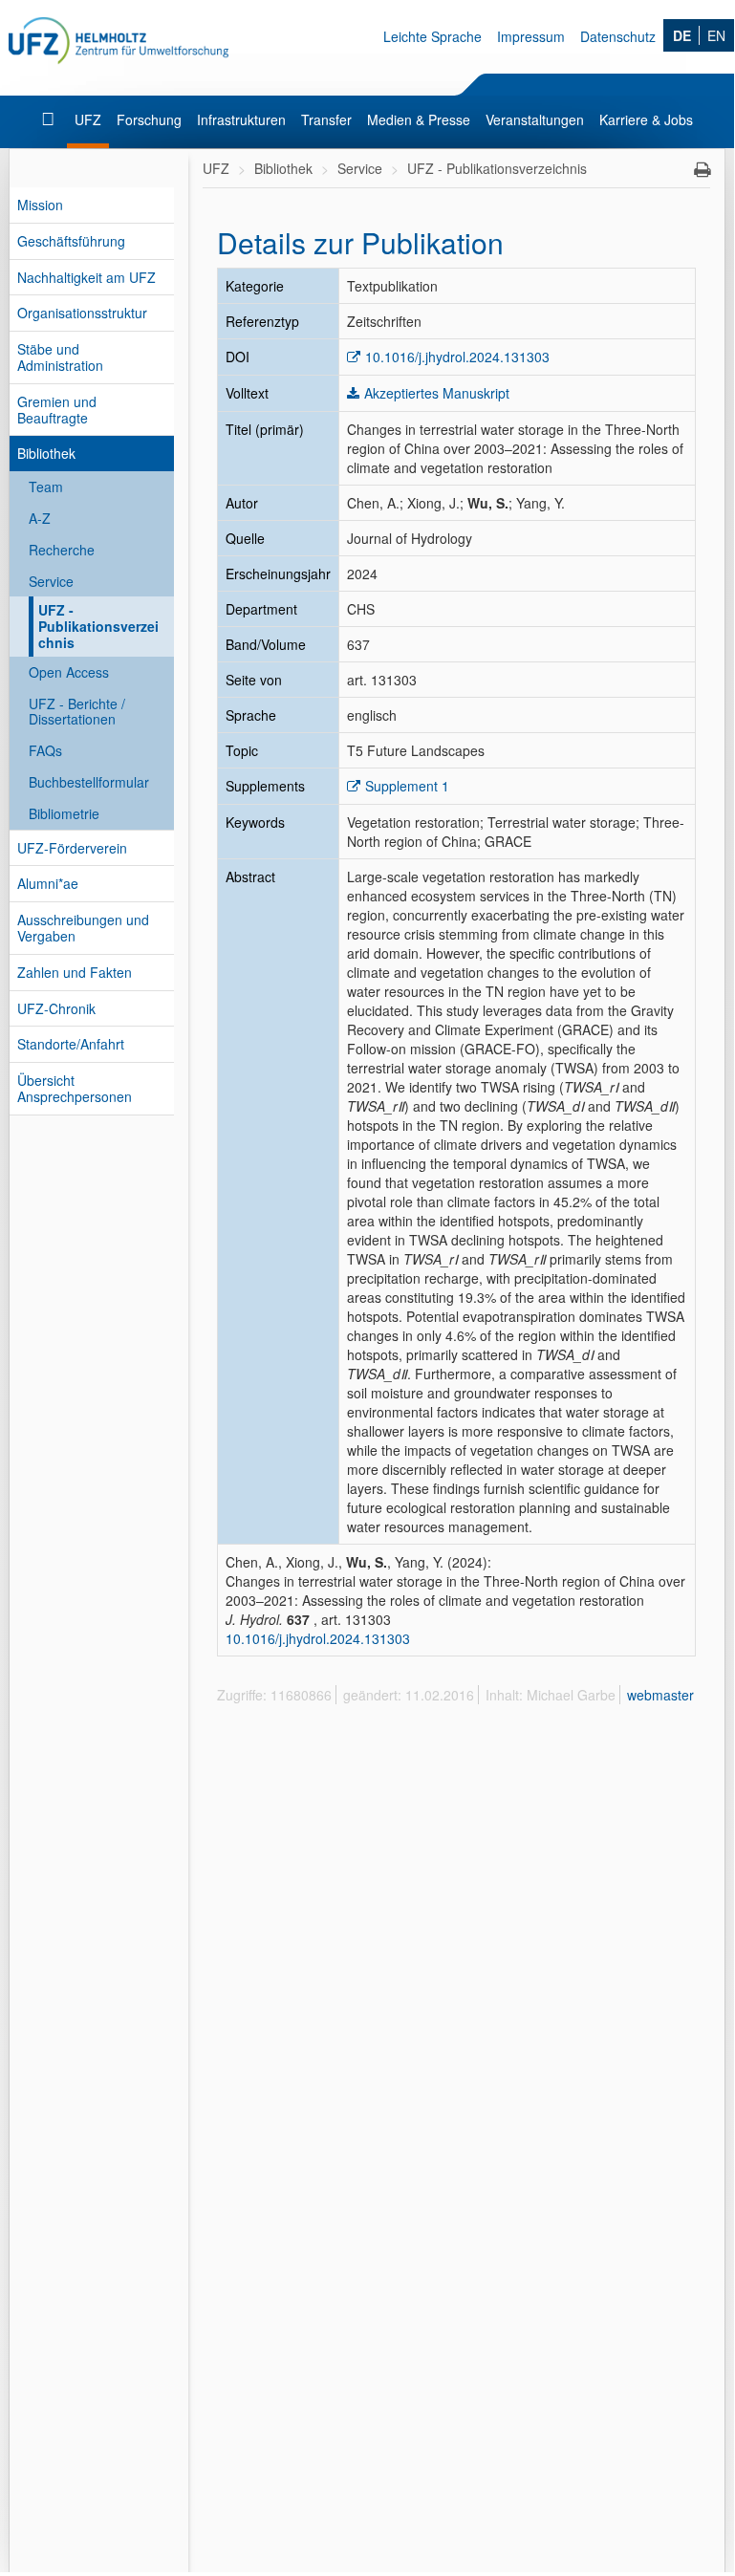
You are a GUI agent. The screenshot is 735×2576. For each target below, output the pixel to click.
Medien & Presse (419, 119)
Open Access (69, 672)
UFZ (88, 119)
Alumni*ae (48, 883)
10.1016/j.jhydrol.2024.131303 (457, 357)
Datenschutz (618, 36)
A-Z (40, 518)
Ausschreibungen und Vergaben (83, 928)
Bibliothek (46, 453)
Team (46, 487)
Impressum (531, 36)
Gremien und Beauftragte (57, 410)
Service (51, 581)
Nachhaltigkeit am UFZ (86, 277)
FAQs (45, 750)
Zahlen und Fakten (75, 972)
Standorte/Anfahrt (71, 1044)
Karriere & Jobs (646, 119)
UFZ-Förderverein (72, 848)
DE (682, 35)
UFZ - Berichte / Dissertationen (77, 712)
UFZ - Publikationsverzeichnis (98, 626)
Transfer (326, 119)
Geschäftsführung (71, 241)
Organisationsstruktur (82, 313)
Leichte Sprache (432, 36)
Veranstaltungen (535, 119)
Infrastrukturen (241, 119)
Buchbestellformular (89, 782)
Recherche (62, 550)
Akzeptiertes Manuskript (437, 393)
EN (716, 35)
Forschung (149, 119)
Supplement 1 (407, 786)
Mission (40, 205)
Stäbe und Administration (60, 357)
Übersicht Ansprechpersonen (75, 1088)
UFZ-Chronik (56, 1008)
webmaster (660, 1695)
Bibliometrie (64, 813)
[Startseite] (50, 119)
